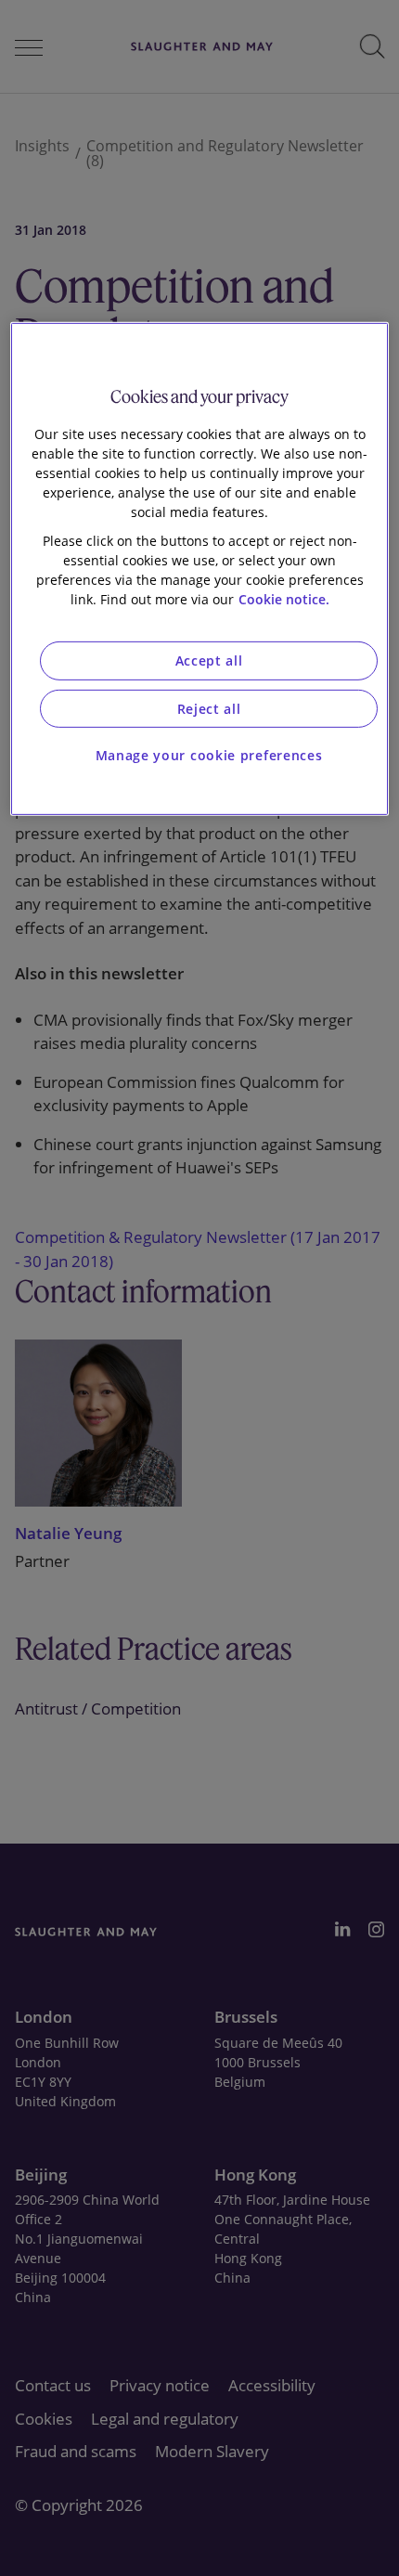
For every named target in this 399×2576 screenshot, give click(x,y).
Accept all (209, 660)
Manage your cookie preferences (209, 755)
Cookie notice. (284, 599)
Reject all (209, 709)
